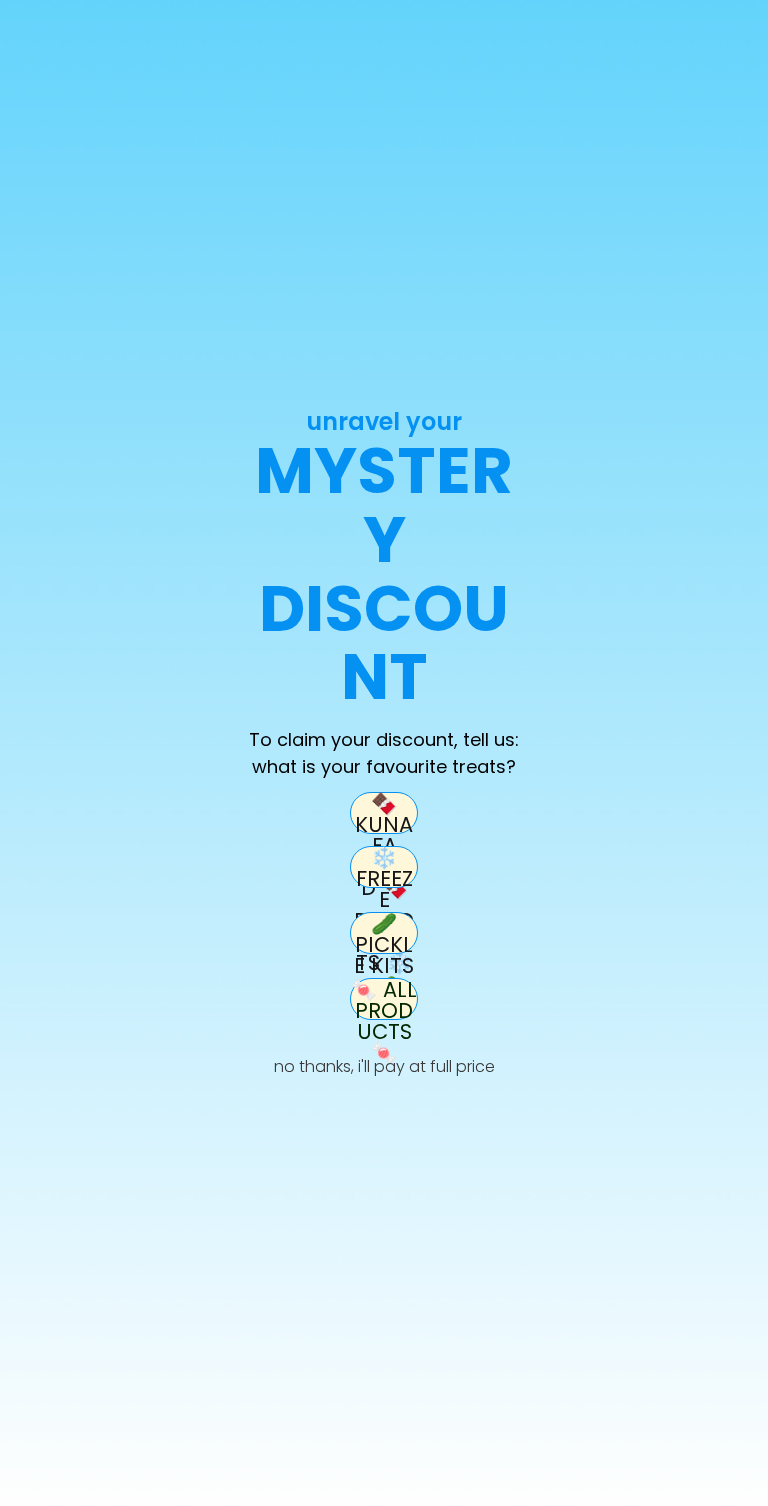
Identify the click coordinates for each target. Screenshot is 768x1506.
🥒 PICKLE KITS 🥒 (384, 933)
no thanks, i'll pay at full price (384, 1066)
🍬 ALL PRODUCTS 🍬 (384, 999)
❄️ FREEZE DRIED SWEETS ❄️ (384, 867)
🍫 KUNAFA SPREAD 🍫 (384, 813)
